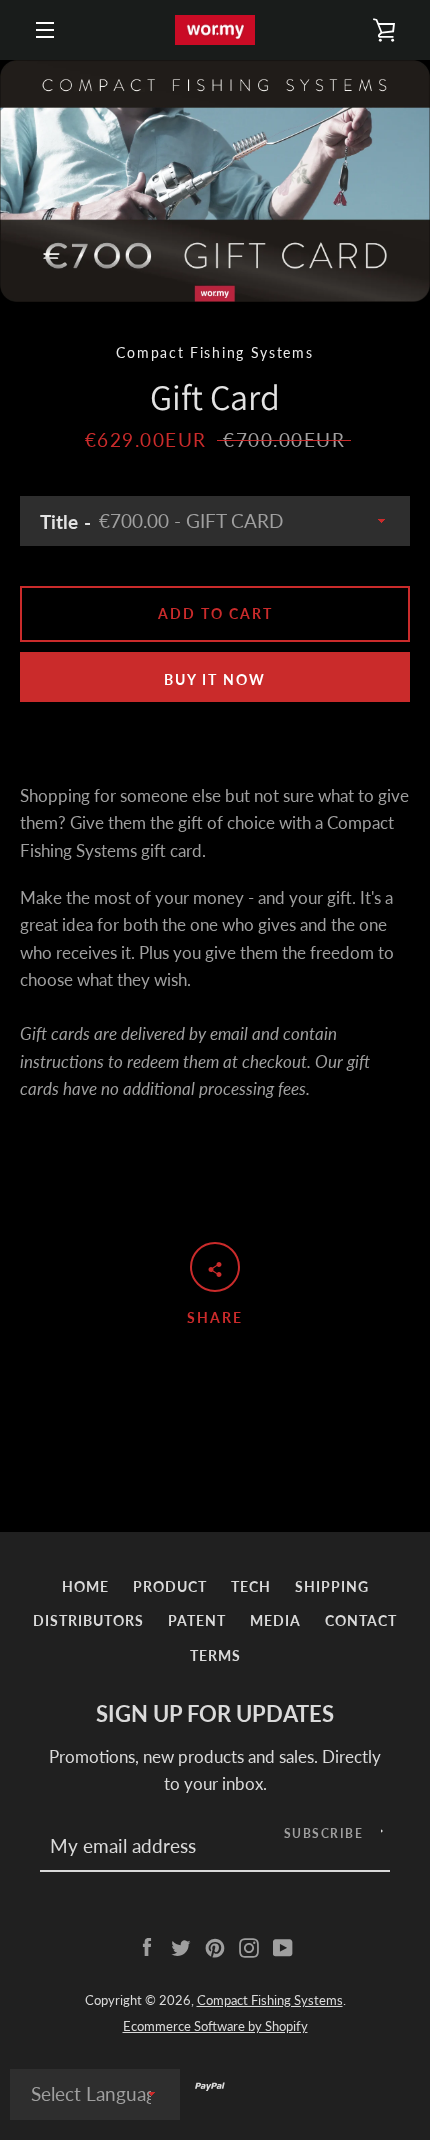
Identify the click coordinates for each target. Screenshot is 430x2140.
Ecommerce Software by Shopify (215, 2026)
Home (85, 1586)
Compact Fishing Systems (270, 2000)
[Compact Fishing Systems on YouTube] (283, 1945)
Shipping (332, 1586)
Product (170, 1586)
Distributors (88, 1620)
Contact (361, 1620)
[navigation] (45, 30)
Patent (197, 1620)
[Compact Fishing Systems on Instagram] (249, 1945)
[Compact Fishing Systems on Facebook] (147, 1945)
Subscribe (324, 1833)
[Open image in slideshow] (215, 181)
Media (275, 1620)
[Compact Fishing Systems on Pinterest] (215, 1945)
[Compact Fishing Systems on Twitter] (181, 1945)
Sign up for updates (215, 1714)
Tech (251, 1586)
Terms (215, 1655)
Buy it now (215, 679)
